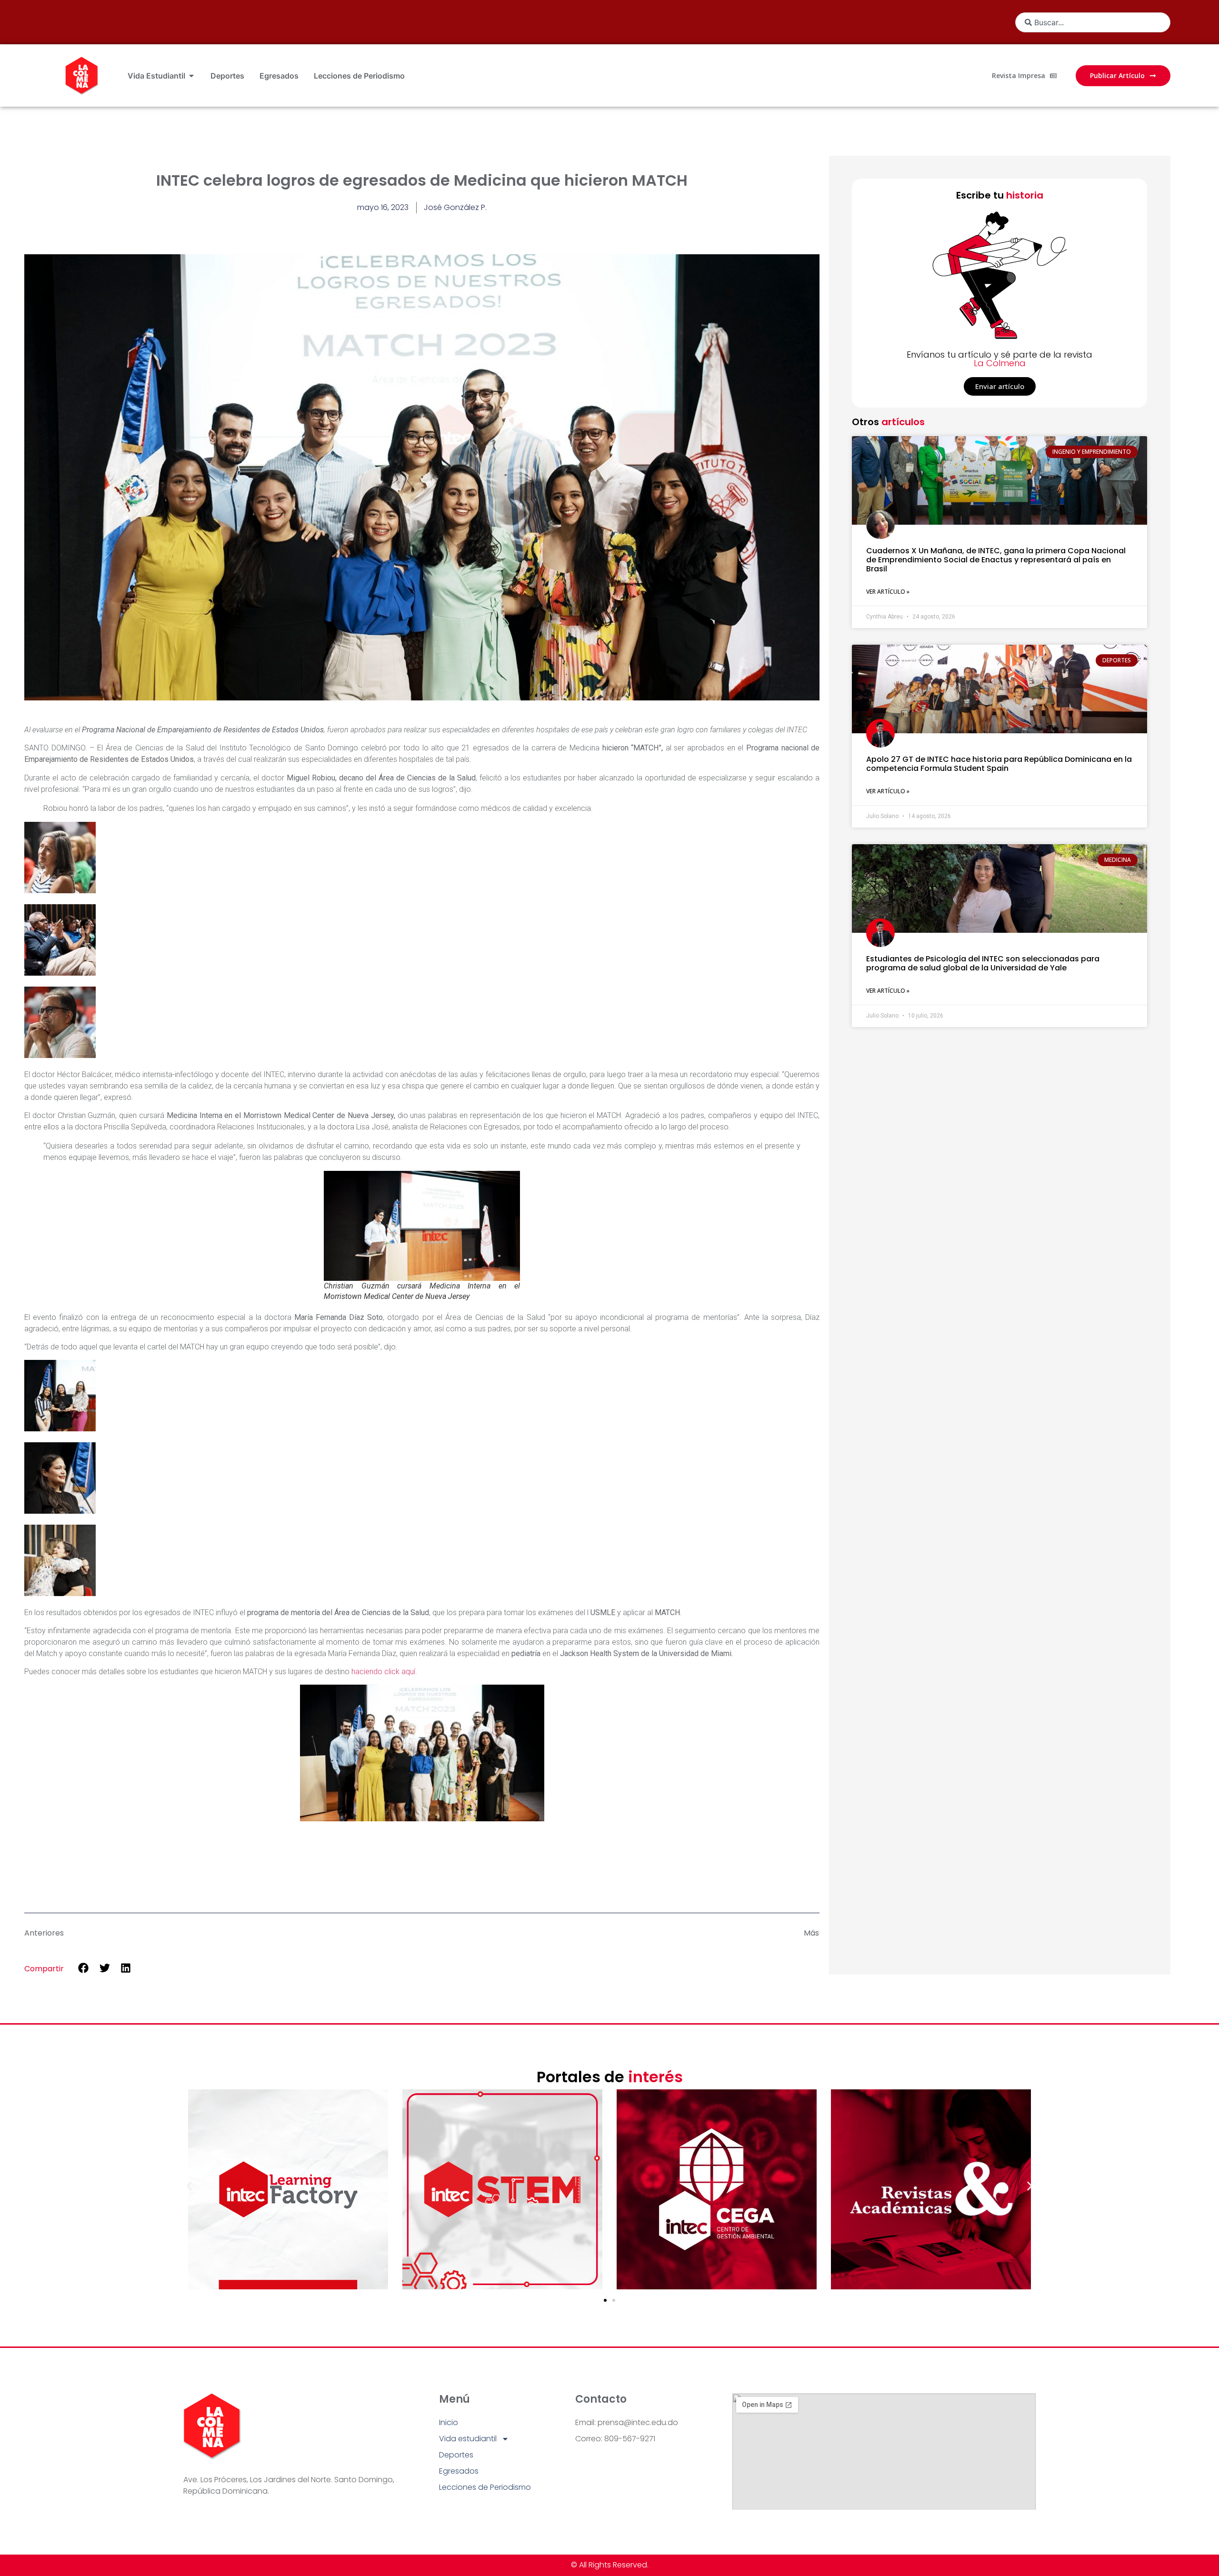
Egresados (459, 2471)
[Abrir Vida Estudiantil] (191, 76)
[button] (84, 1968)
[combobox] (1093, 22)
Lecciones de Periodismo (485, 2487)
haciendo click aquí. (384, 1672)
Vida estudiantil (468, 2439)
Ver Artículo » (888, 592)
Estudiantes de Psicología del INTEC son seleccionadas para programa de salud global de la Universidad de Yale (983, 963)
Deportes (456, 2455)
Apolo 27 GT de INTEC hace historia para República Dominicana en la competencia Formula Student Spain (999, 764)
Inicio (449, 2422)
